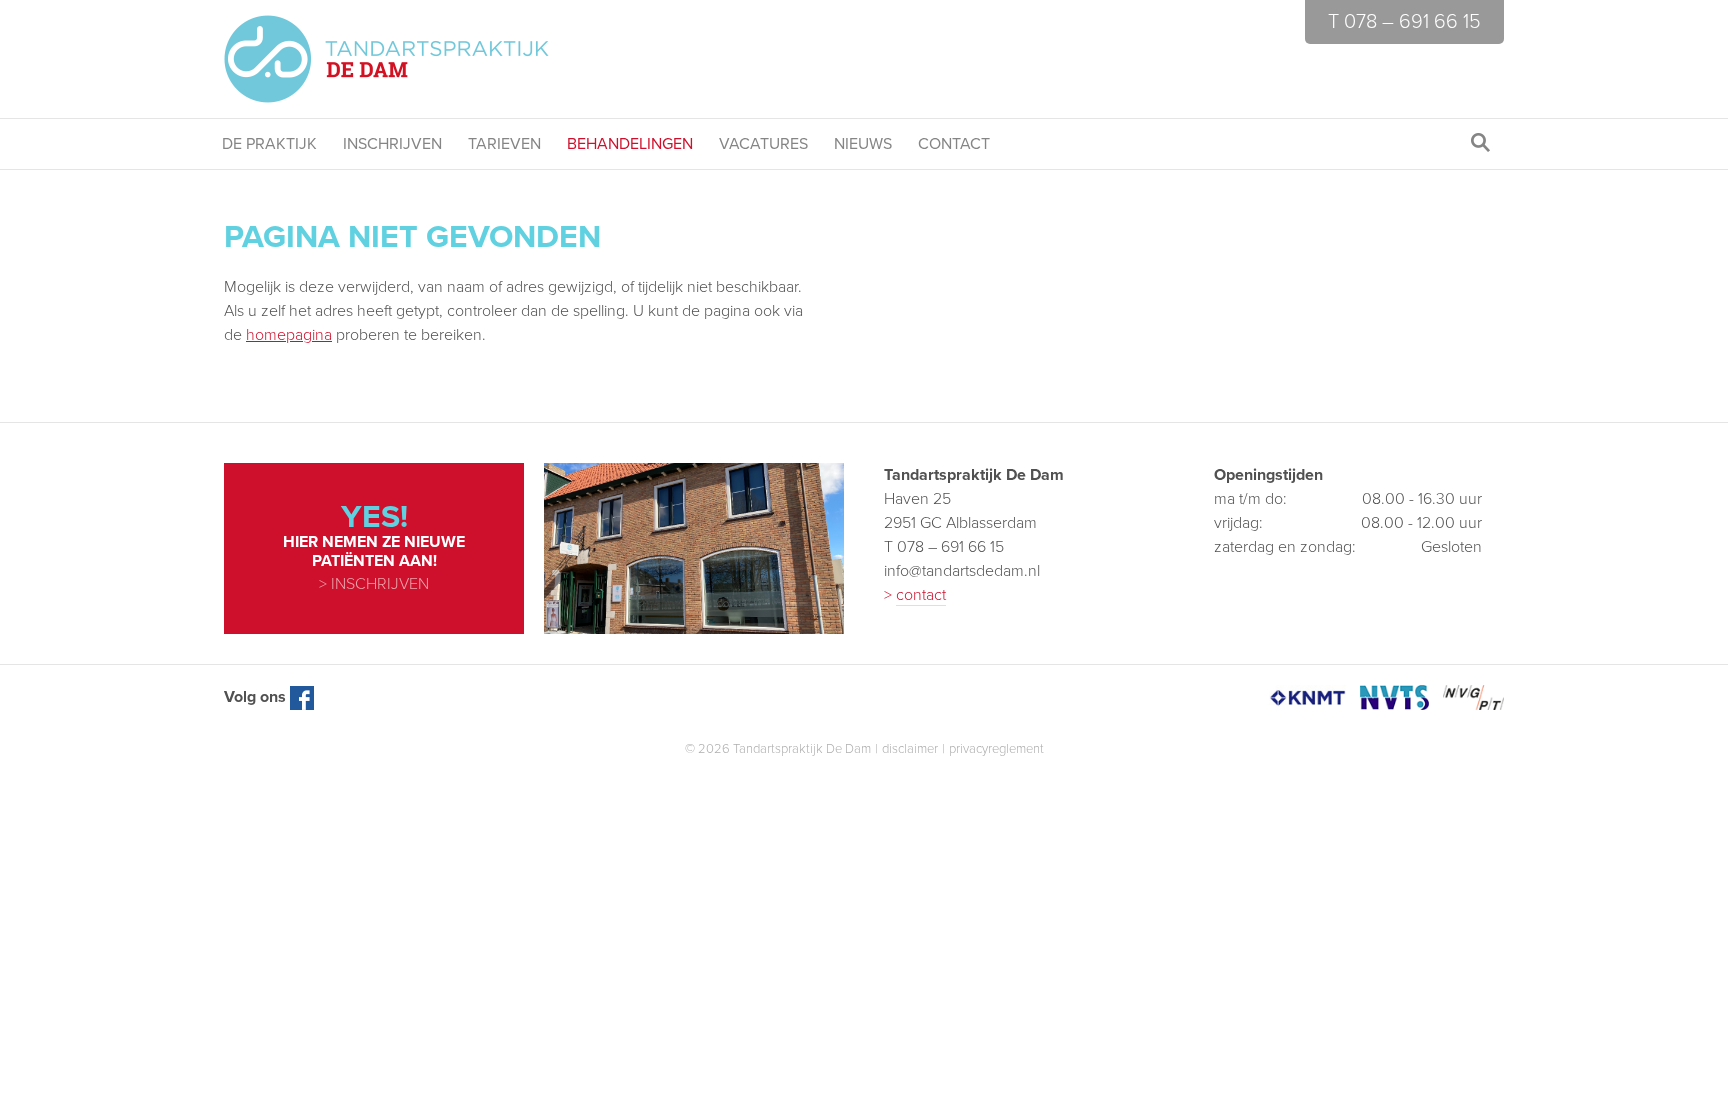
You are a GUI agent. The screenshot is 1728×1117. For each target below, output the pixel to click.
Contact (954, 144)
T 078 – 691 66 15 (1404, 22)
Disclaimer (910, 749)
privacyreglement (996, 749)
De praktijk (269, 144)
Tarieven (504, 144)
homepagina (289, 335)
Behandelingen (630, 144)
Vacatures (763, 144)
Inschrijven (392, 144)
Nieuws (863, 144)
